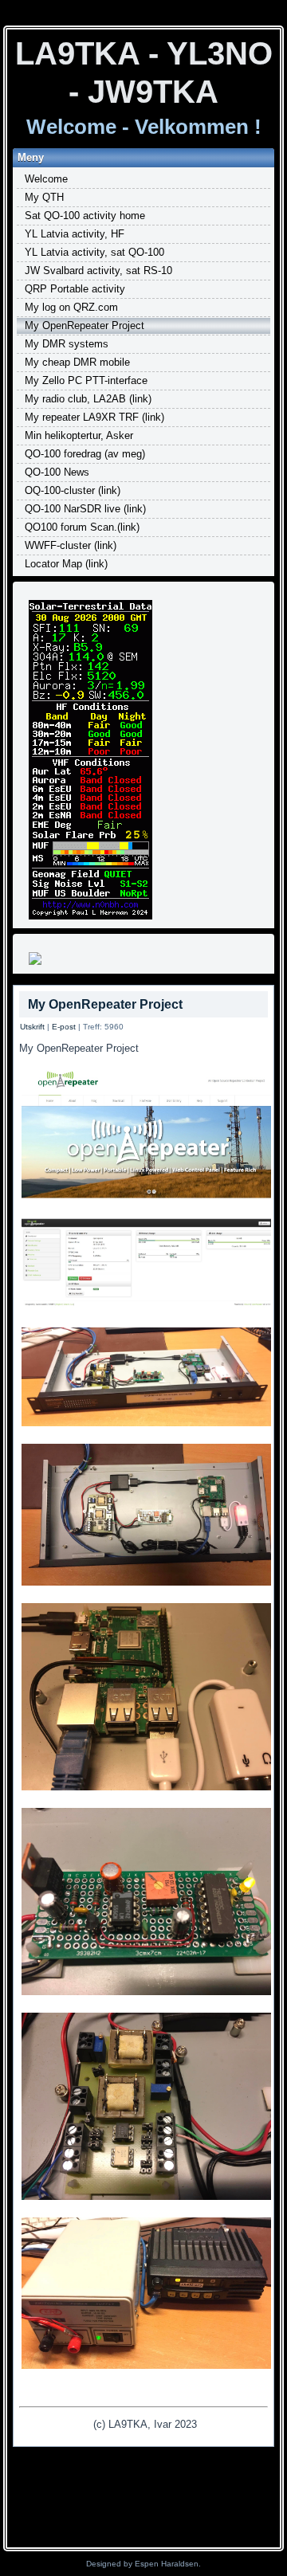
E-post (64, 1027)
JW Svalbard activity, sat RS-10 (98, 271)
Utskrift (32, 1027)
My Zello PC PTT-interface (86, 380)
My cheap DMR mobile (77, 362)
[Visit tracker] (35, 964)
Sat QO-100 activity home (85, 216)
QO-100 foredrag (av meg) (85, 454)
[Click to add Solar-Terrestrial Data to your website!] (90, 918)
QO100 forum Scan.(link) (82, 527)
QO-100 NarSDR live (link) (85, 509)
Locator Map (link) (66, 564)
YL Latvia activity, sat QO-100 (94, 252)
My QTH (44, 197)
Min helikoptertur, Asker (79, 435)
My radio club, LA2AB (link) (88, 399)
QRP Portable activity (75, 289)
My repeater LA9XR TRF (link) (94, 417)
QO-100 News (57, 472)
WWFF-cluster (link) (71, 545)
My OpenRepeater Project (85, 325)
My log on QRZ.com (71, 307)
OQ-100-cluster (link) (73, 490)
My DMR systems (67, 344)
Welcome (46, 179)
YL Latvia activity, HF (75, 234)
